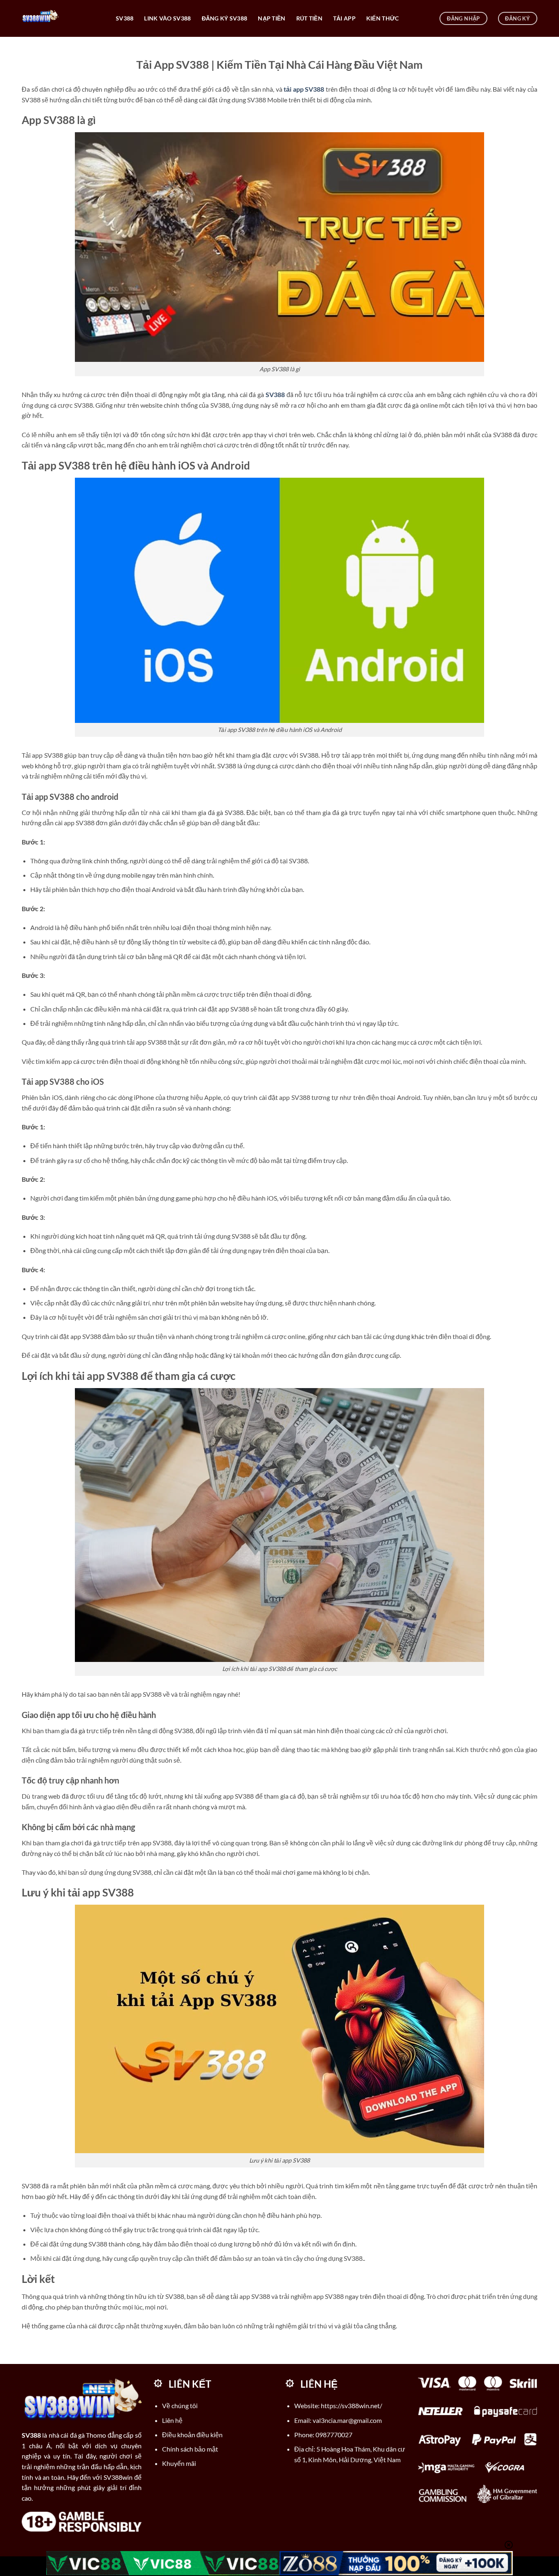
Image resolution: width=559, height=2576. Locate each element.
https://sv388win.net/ (352, 2406)
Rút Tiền (309, 18)
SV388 (125, 18)
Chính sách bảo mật (190, 2449)
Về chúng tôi (180, 2406)
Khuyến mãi (179, 2463)
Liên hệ (172, 2420)
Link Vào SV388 (167, 18)
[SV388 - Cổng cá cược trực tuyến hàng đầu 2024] (63, 18)
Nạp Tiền (272, 18)
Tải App (344, 18)
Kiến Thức (383, 18)
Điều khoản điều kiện (192, 2435)
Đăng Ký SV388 (225, 18)
